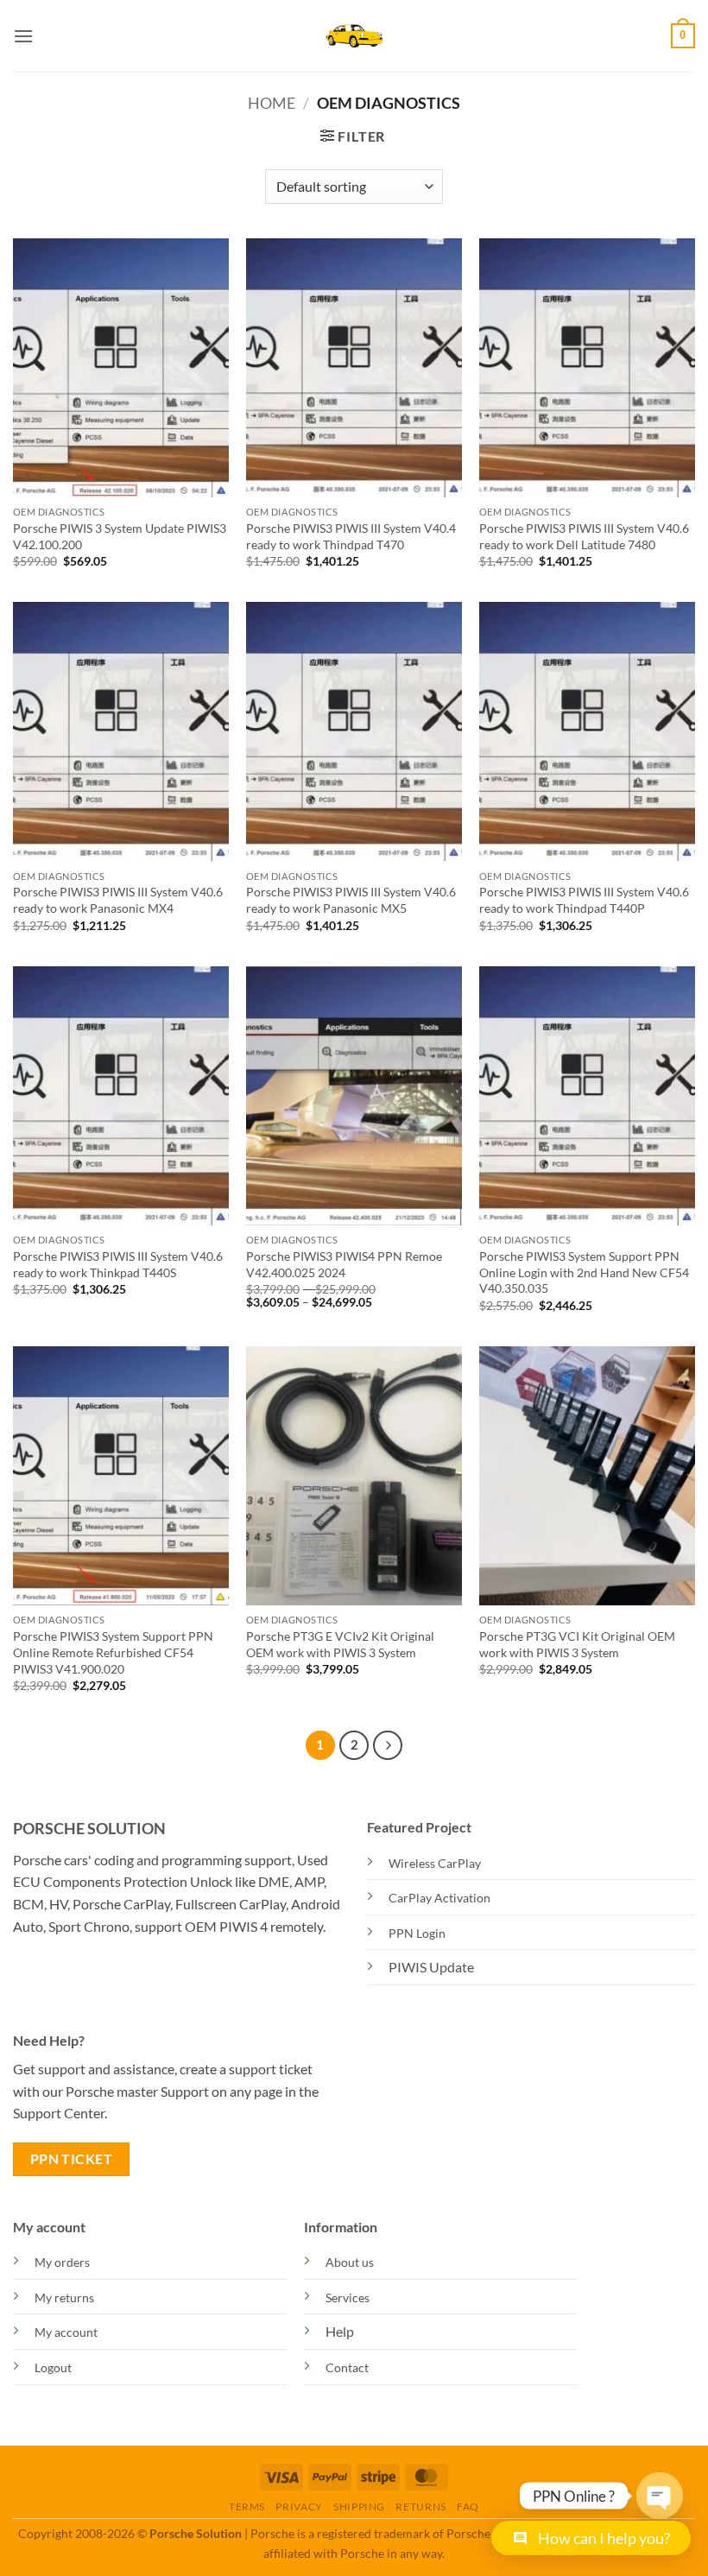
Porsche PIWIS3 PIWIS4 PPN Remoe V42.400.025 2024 (344, 1264)
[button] (23, 36)
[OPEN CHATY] (660, 2489)
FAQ (468, 2506)
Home (272, 103)
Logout (53, 2367)
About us (350, 2262)
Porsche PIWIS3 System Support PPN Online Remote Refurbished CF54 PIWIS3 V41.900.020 (113, 1652)
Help (340, 2331)
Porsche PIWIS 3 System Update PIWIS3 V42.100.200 (120, 536)
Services (348, 2298)
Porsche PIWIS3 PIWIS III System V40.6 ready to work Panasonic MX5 (351, 900)
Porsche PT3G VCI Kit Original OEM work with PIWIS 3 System (577, 1644)
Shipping (359, 2506)
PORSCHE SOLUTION (89, 1828)
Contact (347, 2367)
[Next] (388, 1745)
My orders (62, 2262)
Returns (420, 2506)
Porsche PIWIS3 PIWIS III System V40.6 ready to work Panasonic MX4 (118, 900)
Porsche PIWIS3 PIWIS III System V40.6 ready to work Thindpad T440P (584, 900)
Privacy (299, 2506)
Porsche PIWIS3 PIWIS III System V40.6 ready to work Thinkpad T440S (118, 1264)
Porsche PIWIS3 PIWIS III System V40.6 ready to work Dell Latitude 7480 (584, 536)
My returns (64, 2298)
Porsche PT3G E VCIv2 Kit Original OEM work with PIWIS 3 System (340, 1644)
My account (66, 2332)
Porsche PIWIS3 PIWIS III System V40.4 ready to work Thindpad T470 (351, 536)
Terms (247, 2506)
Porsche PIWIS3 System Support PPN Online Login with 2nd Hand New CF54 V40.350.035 (584, 1272)
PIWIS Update (431, 1967)
